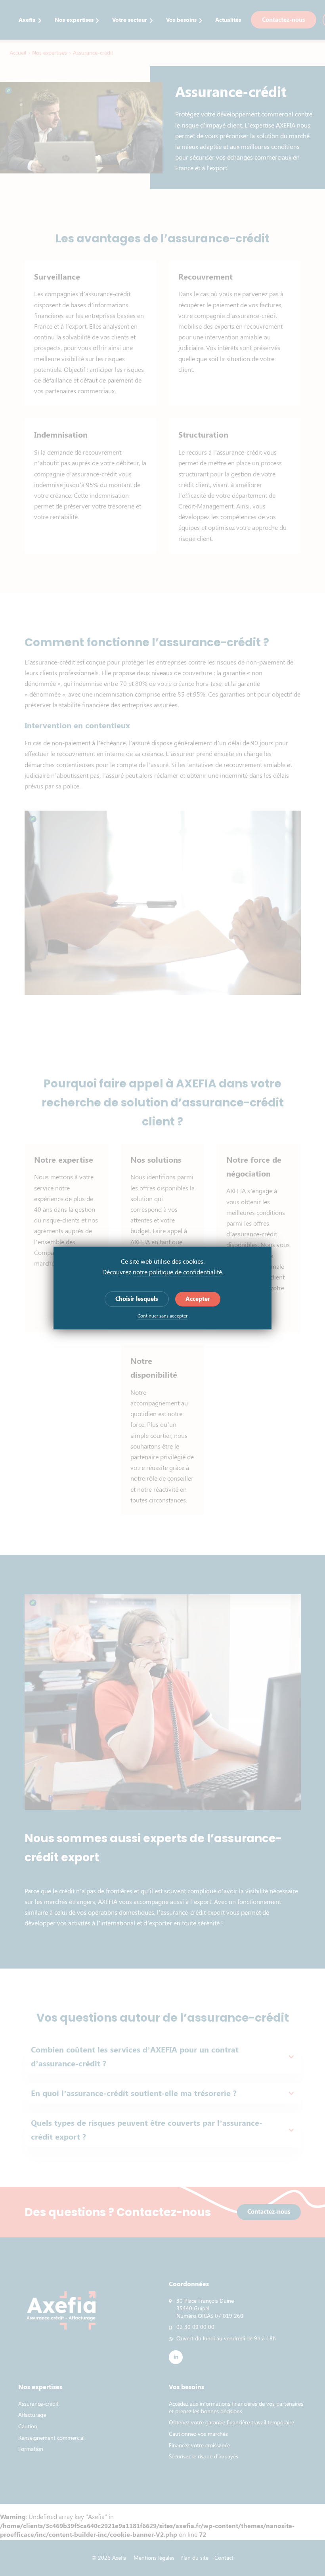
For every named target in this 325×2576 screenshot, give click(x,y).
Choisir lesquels (137, 1299)
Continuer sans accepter (162, 1316)
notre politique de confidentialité (177, 1272)
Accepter (198, 1299)
